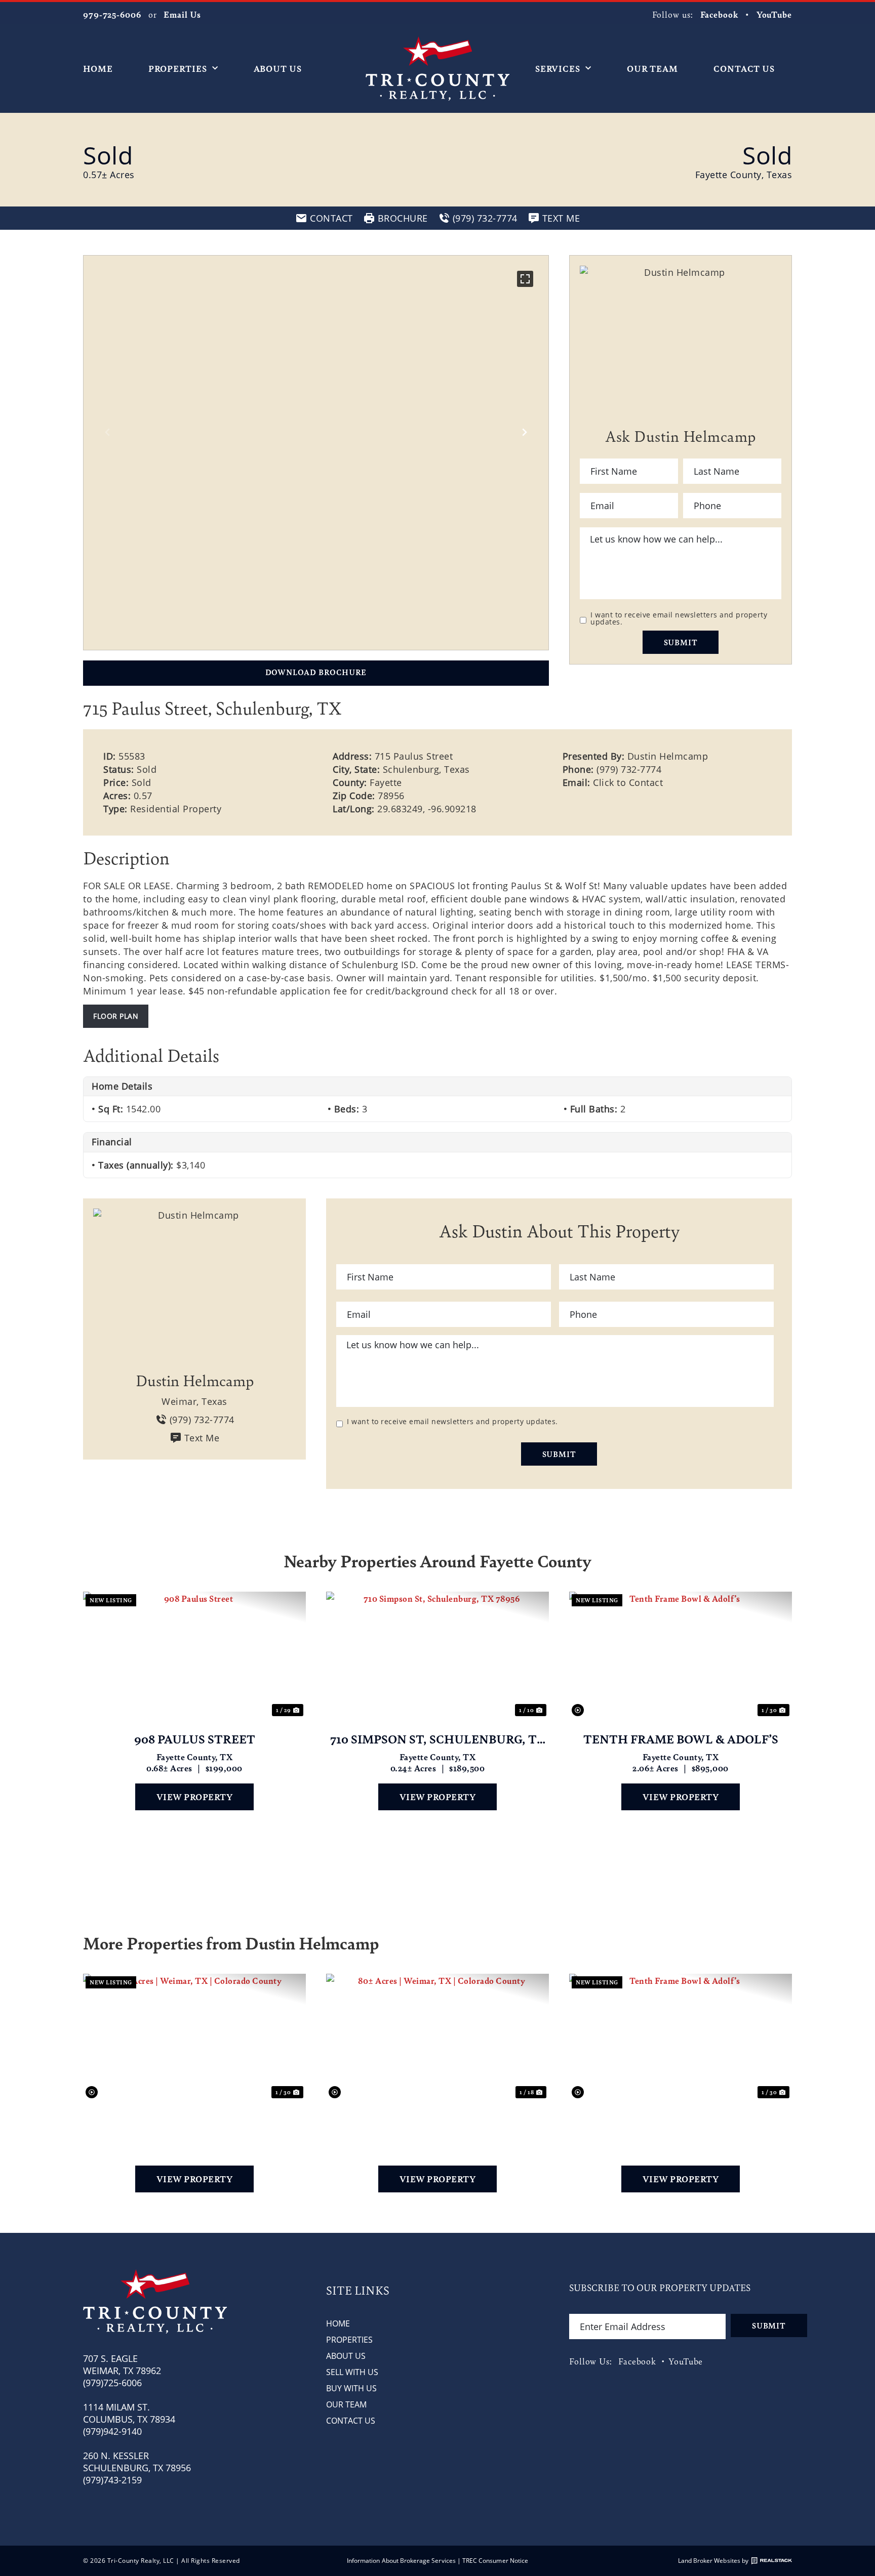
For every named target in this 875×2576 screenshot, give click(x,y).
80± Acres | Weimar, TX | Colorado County (438, 2121)
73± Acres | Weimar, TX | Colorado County (194, 2121)
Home (98, 68)
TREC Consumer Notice (495, 2561)
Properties (178, 68)
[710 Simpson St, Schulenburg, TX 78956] (437, 1655)
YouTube (774, 14)
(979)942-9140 (112, 2431)
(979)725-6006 (112, 2383)
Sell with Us (352, 2372)
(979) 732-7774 (629, 769)
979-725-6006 (112, 14)
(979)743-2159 (112, 2480)
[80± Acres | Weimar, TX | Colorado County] (437, 2037)
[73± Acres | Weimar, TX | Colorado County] (194, 2037)
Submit (681, 642)
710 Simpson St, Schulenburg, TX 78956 (438, 1739)
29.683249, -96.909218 (427, 809)
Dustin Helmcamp (668, 756)
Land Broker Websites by (713, 2561)
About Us (278, 68)
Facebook (719, 14)
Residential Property (176, 809)
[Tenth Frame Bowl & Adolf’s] (681, 1655)
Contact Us (744, 68)
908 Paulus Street (195, 1739)
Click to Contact (628, 782)
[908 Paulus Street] (194, 1655)
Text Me (202, 1438)
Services (558, 68)
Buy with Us (351, 2388)
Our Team (652, 68)
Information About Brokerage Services (401, 2561)
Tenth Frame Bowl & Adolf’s (681, 1739)
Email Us (182, 14)
